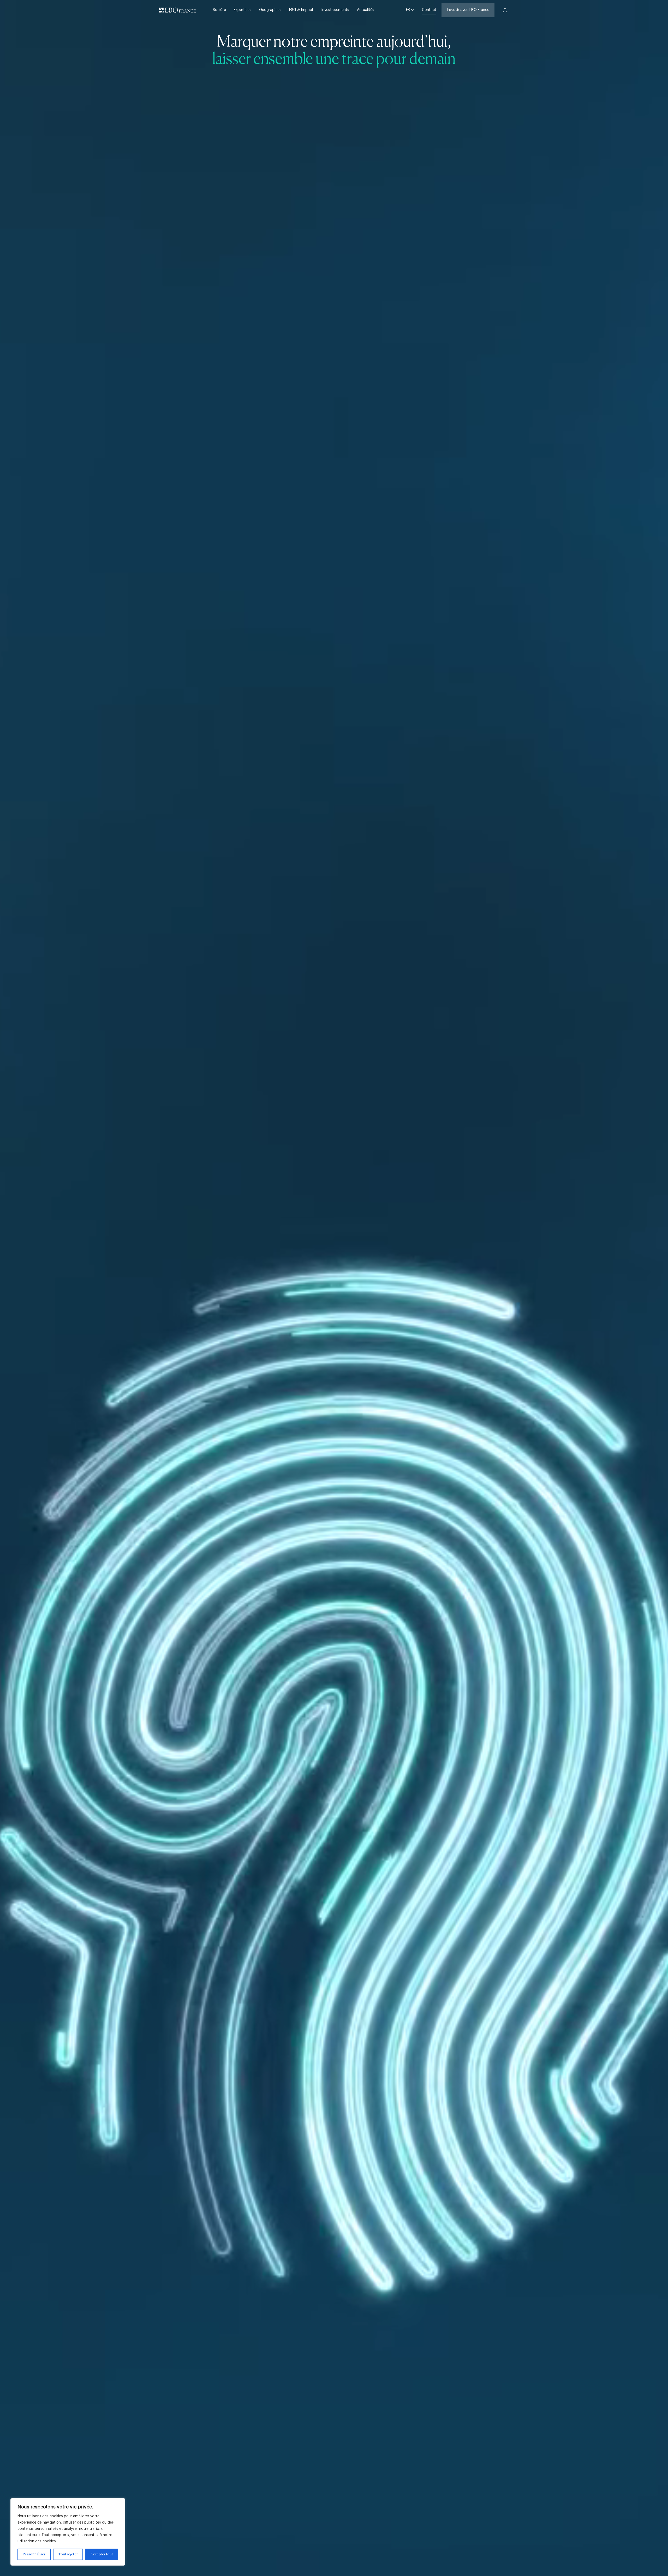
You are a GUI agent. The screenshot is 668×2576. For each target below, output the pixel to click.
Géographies (270, 10)
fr (408, 10)
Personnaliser (34, 2554)
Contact (429, 10)
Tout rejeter (68, 2554)
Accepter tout (102, 2554)
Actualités (366, 10)
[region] (68, 2532)
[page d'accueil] (177, 10)
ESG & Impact (301, 10)
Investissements (335, 10)
